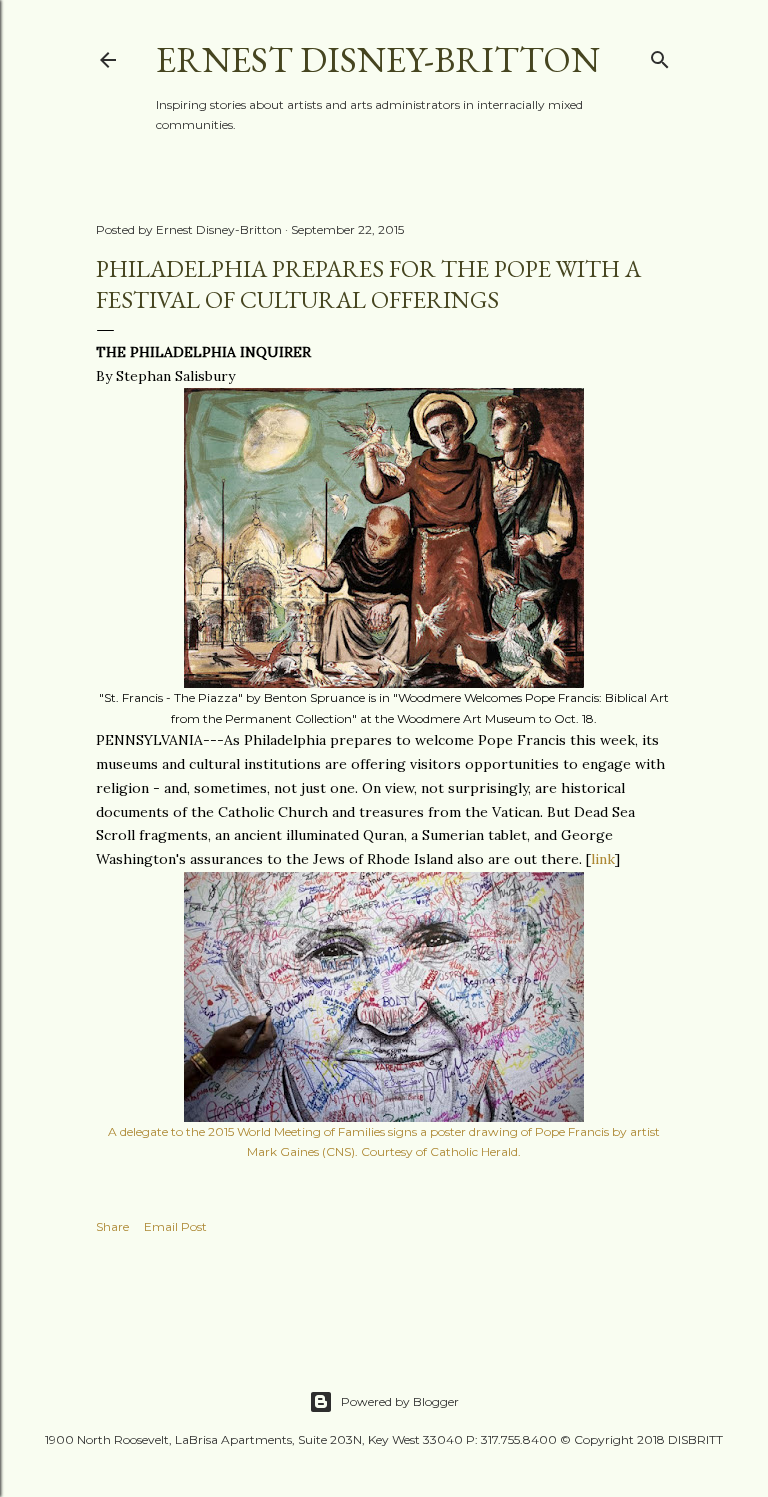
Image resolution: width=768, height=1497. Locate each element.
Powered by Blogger (400, 1401)
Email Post (175, 1226)
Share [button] (112, 1226)
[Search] (660, 55)
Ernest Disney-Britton (378, 59)
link (603, 859)
